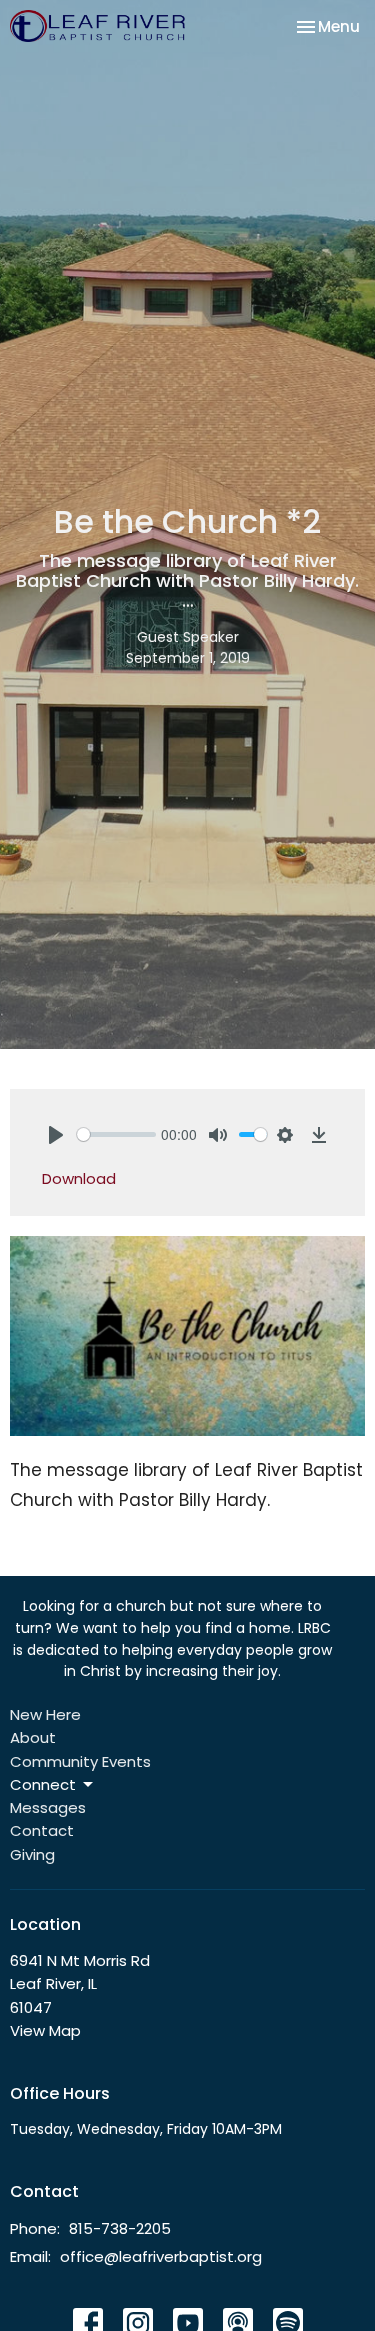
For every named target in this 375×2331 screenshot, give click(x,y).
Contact (42, 1830)
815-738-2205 (120, 2228)
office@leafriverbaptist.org (161, 2256)
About (33, 1737)
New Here (45, 1714)
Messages (48, 1807)
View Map (45, 2030)
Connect (43, 1784)
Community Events (80, 1761)
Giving (32, 1854)
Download (79, 1178)
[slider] (116, 1134)
